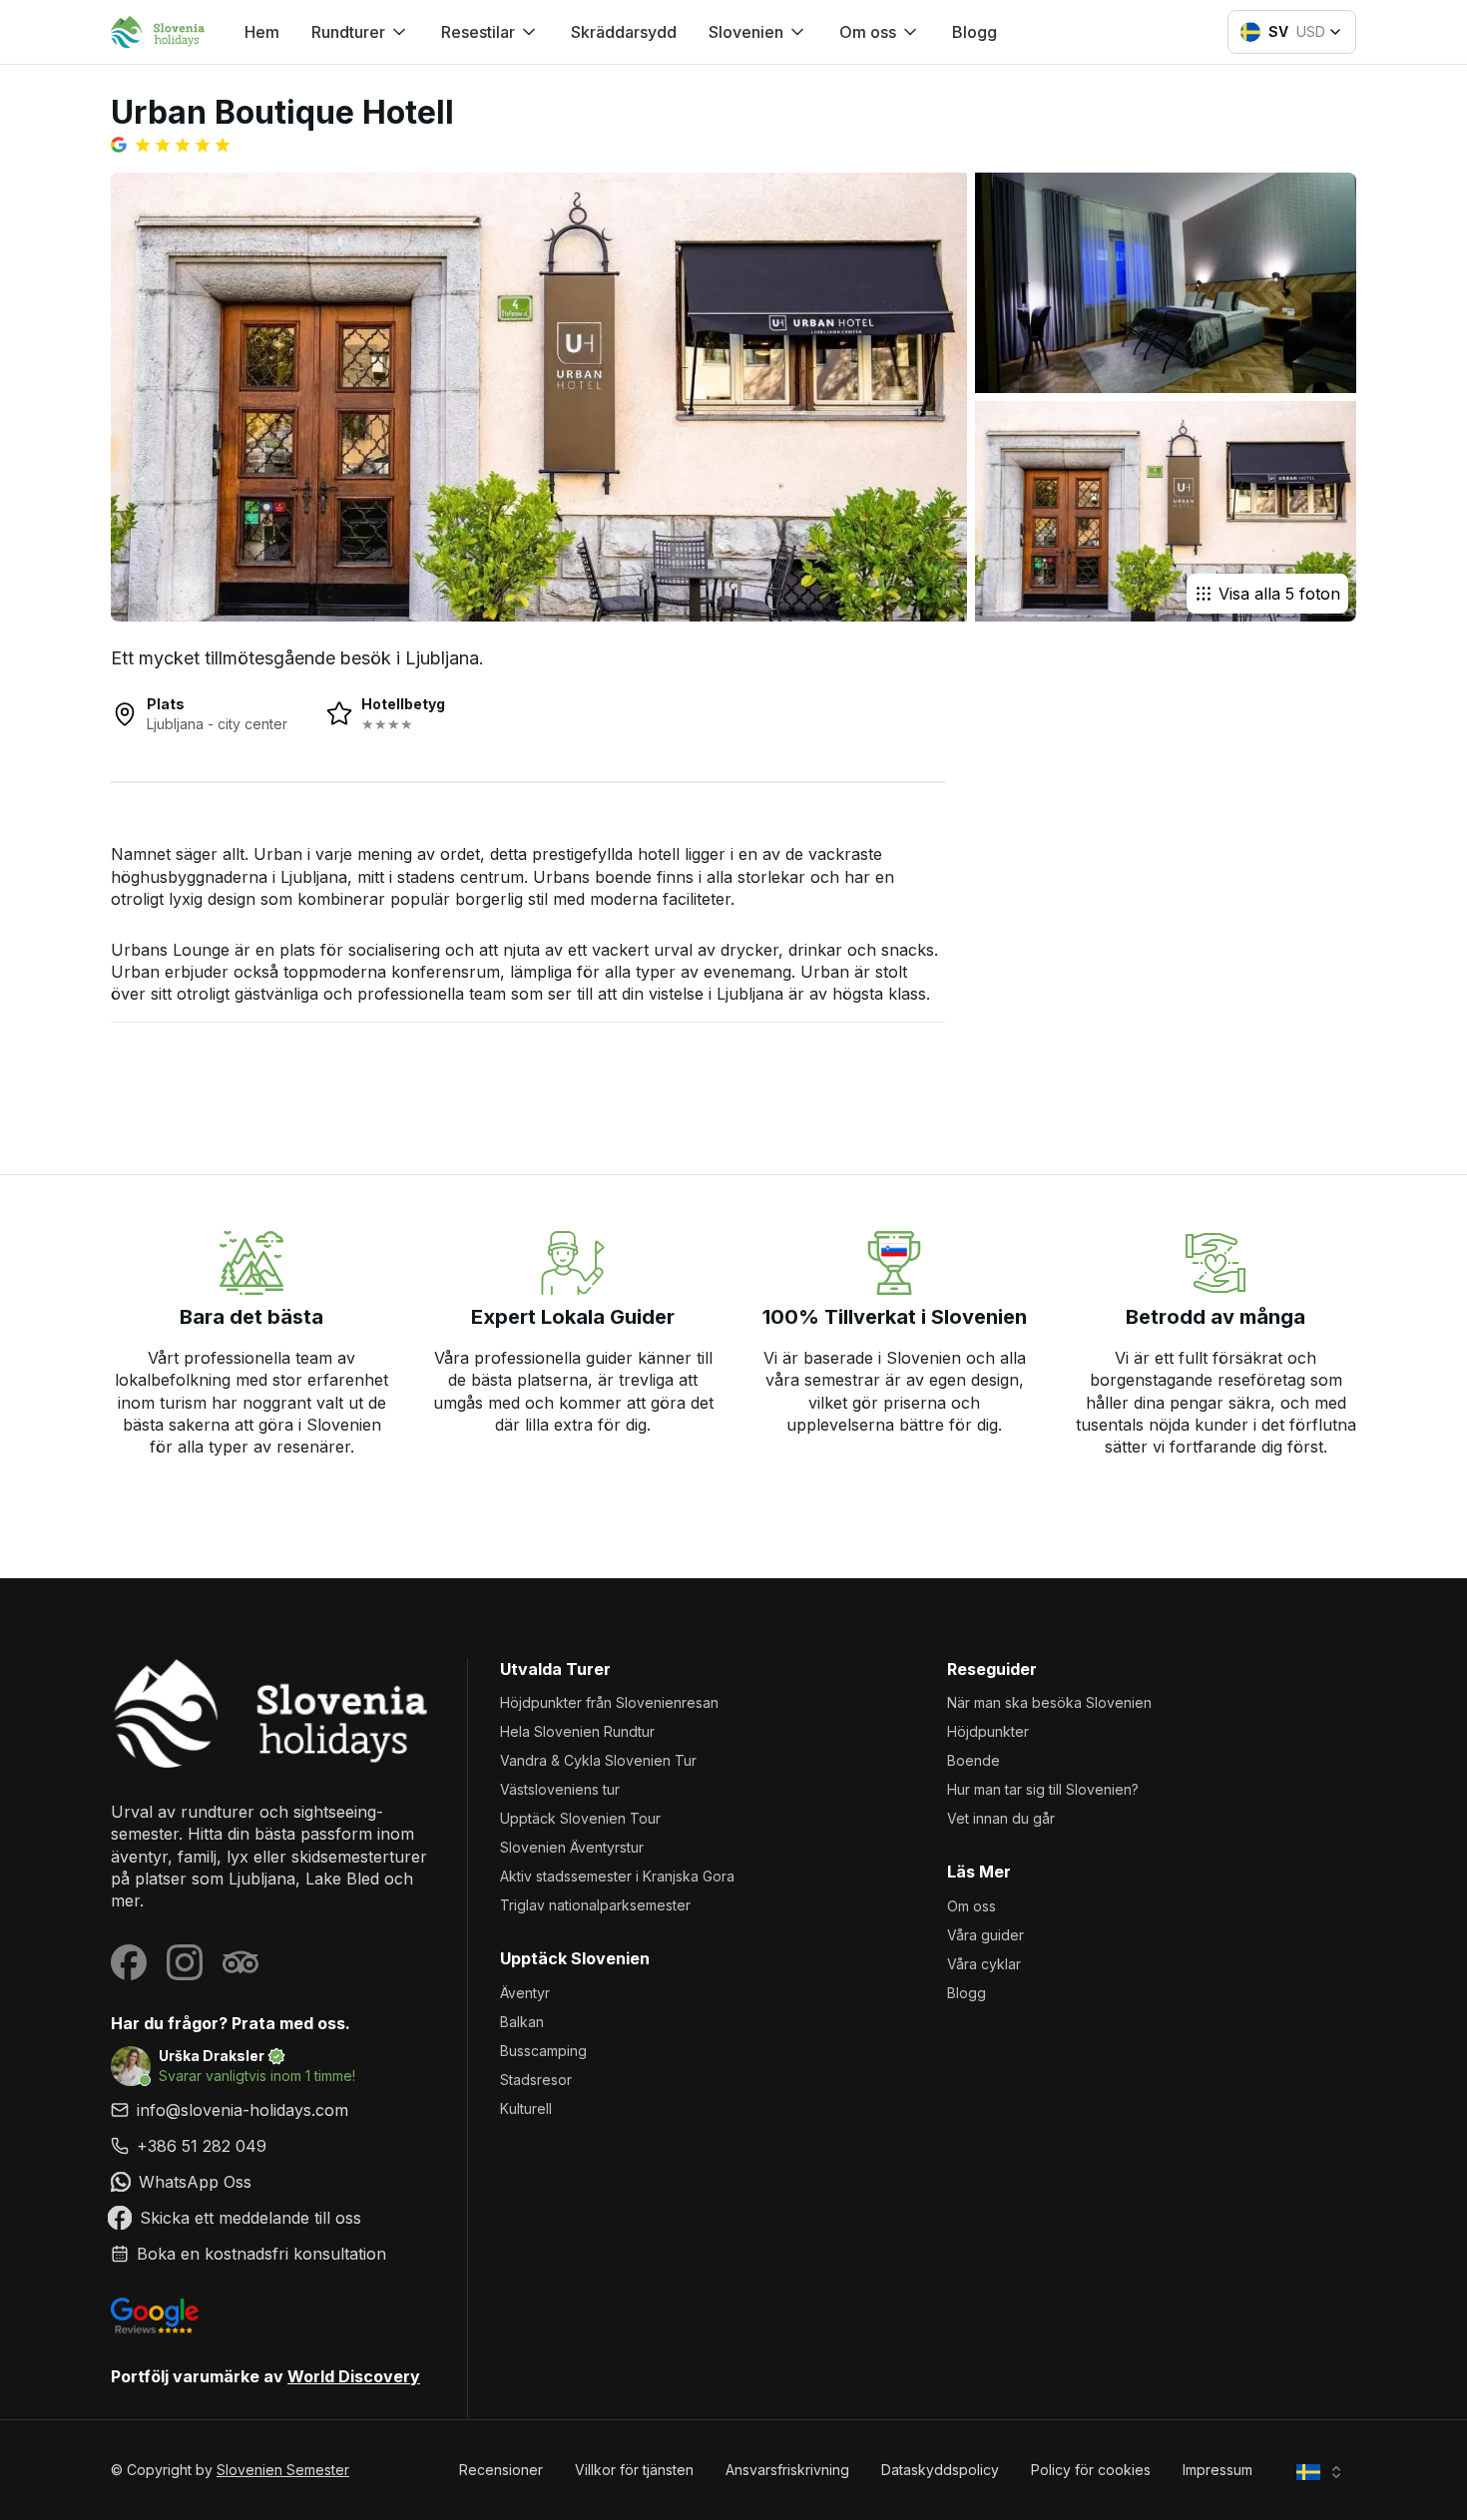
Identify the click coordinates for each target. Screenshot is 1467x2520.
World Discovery (354, 2376)
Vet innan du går (1001, 1818)
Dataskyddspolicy (940, 2470)
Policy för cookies (1091, 2470)
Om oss (972, 1906)
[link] (273, 2146)
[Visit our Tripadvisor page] (241, 1962)
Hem (262, 32)
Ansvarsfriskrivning (787, 2470)
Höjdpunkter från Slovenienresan (609, 1702)
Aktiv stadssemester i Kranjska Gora (617, 1876)
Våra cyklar (984, 1964)
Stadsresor (536, 2080)
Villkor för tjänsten (634, 2470)
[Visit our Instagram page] (185, 1962)
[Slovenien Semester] (273, 1713)
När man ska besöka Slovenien (1049, 1702)
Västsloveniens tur (560, 1789)
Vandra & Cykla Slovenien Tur (598, 1760)
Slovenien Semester (283, 2470)
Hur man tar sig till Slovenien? (1043, 1789)
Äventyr (525, 1993)
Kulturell (526, 2108)
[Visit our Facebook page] (129, 1962)
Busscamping (543, 2051)
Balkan (522, 2022)
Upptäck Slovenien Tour (580, 1818)
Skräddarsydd (624, 32)
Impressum (1218, 2470)
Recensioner (501, 2470)
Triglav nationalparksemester (595, 1905)
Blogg (975, 32)
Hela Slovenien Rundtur (577, 1731)
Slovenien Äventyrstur (572, 1847)
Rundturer (348, 32)
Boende (974, 1760)
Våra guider (985, 1935)
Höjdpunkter (988, 1731)
